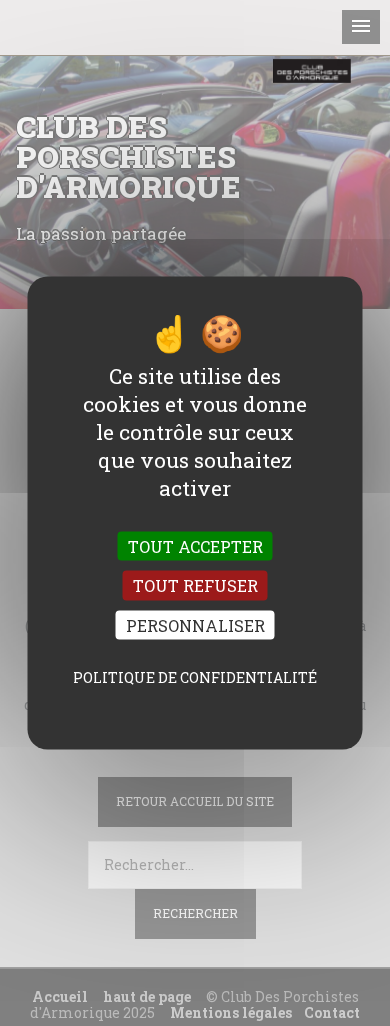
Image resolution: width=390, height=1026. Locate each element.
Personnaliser (195, 624)
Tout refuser (195, 585)
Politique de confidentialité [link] (195, 676)
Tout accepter (195, 546)
